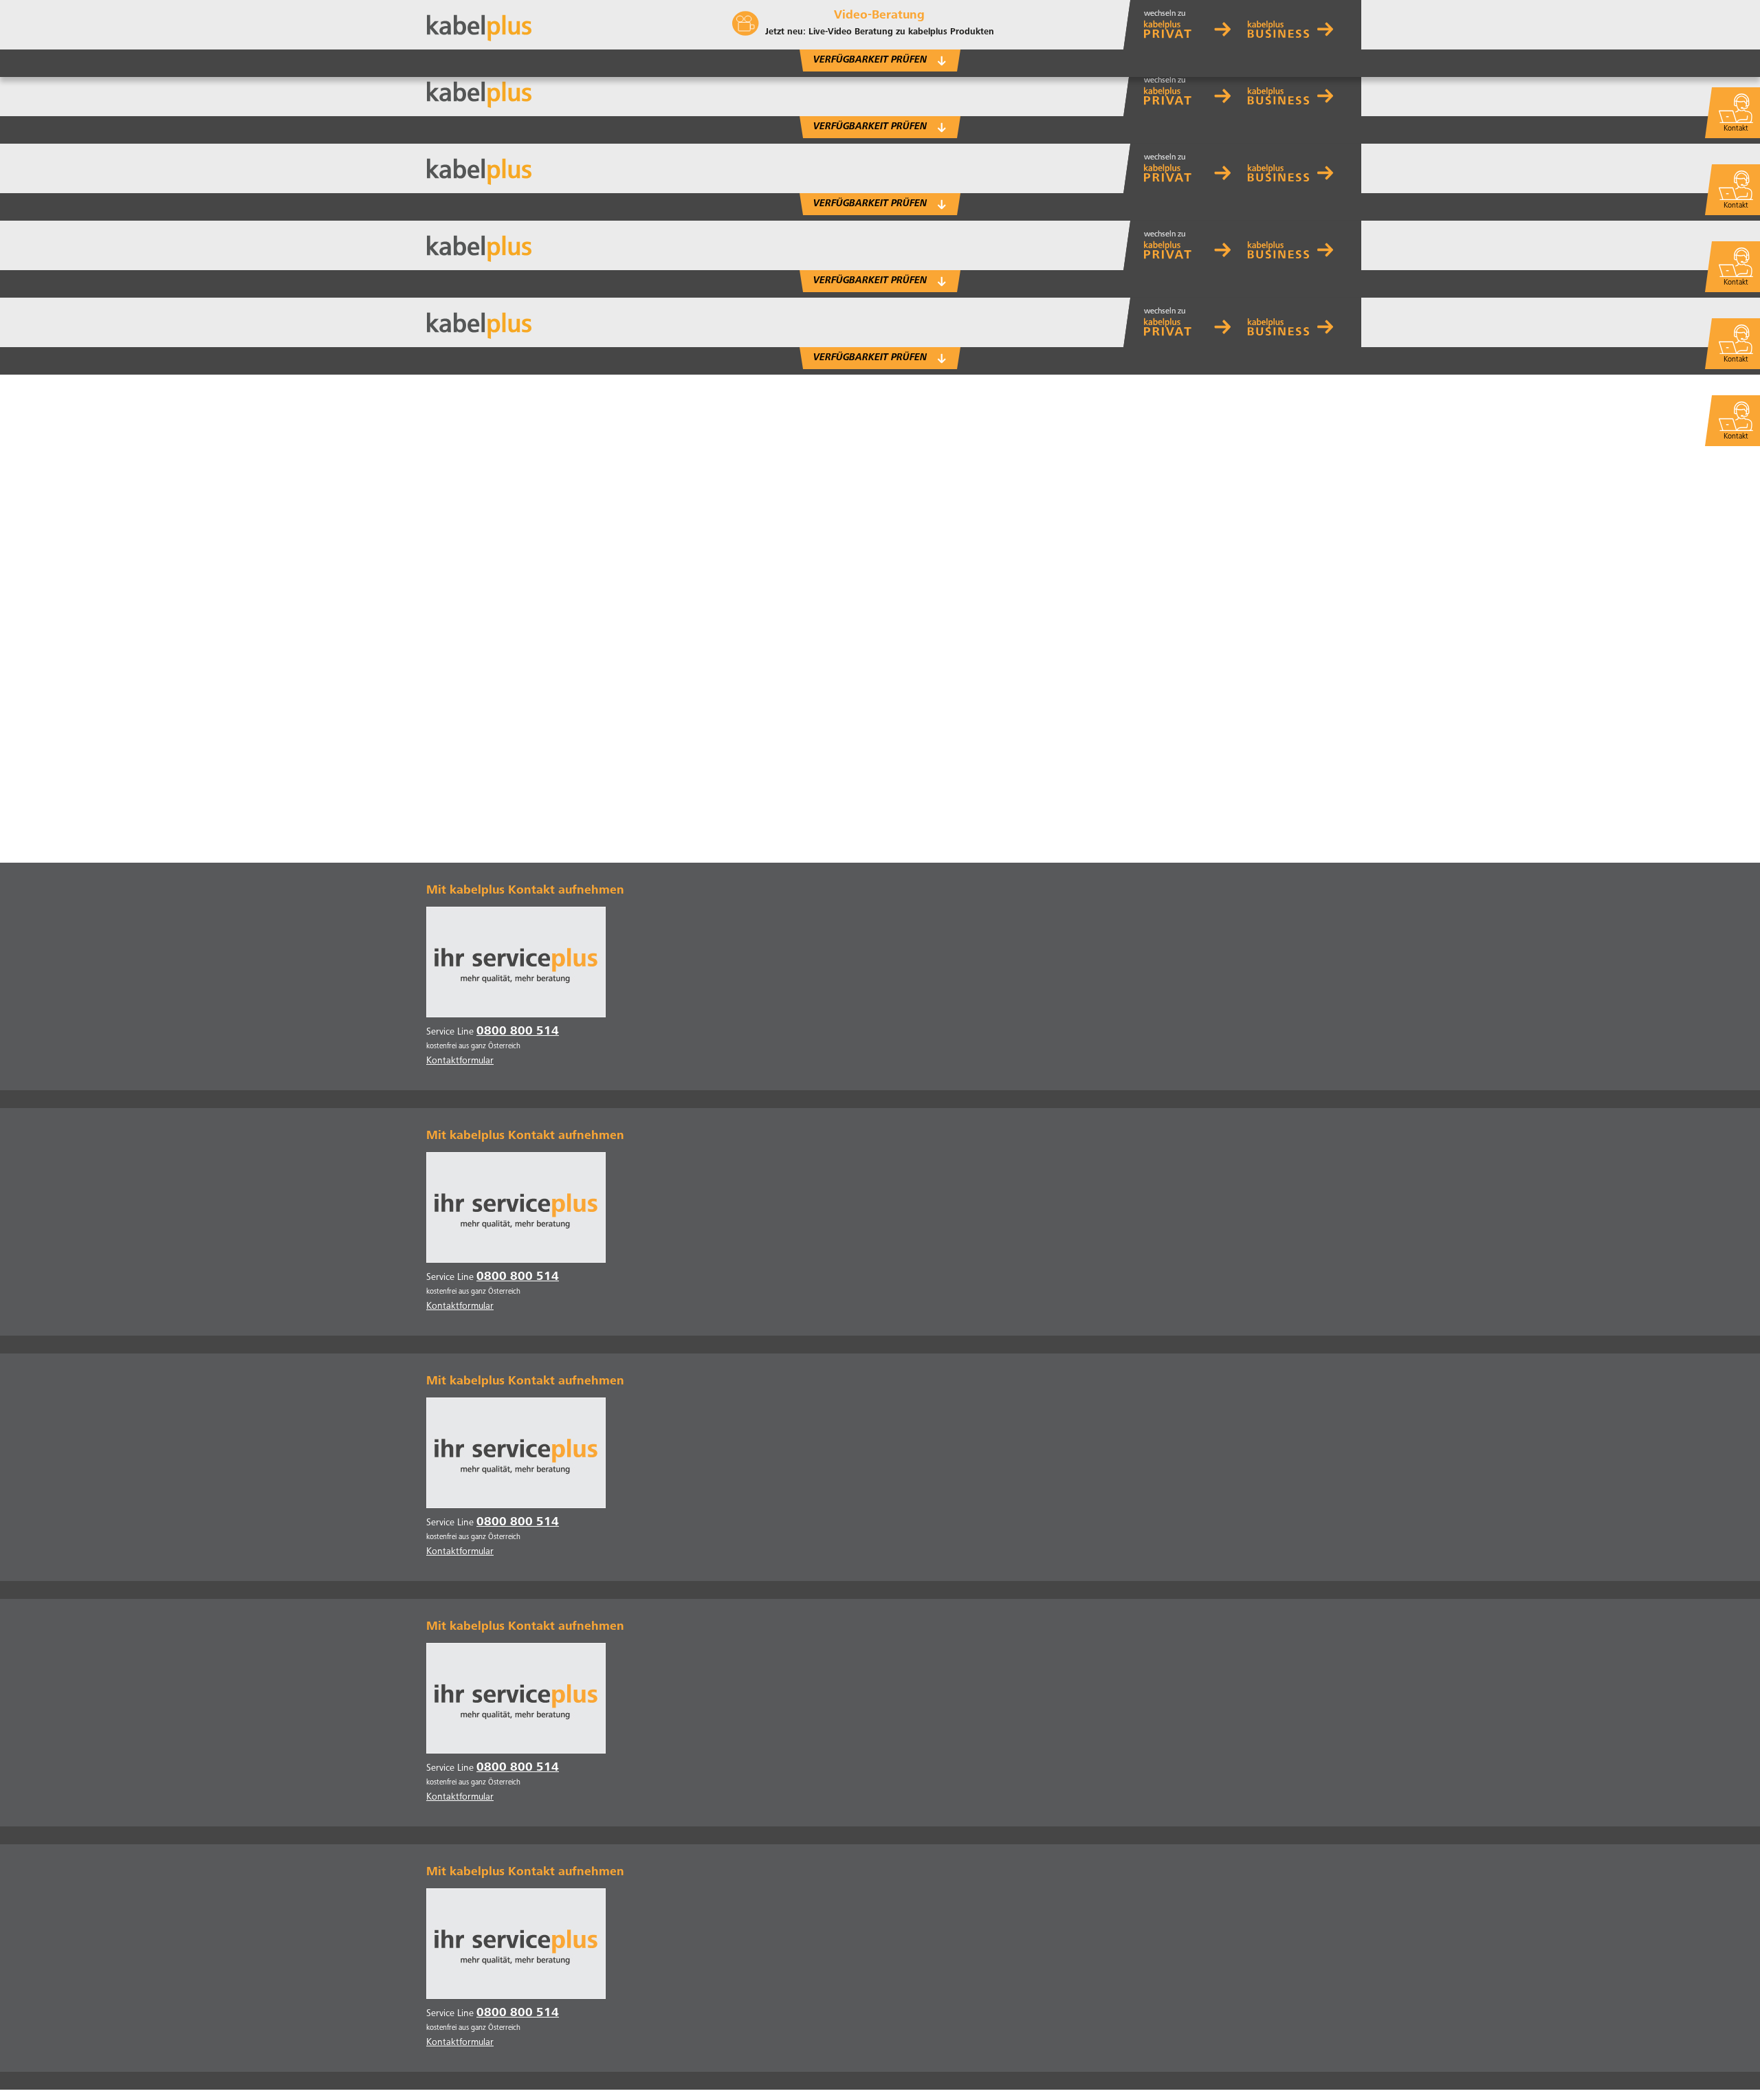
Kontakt (1736, 437)
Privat (1194, 25)
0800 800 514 (518, 1032)
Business (1297, 25)
